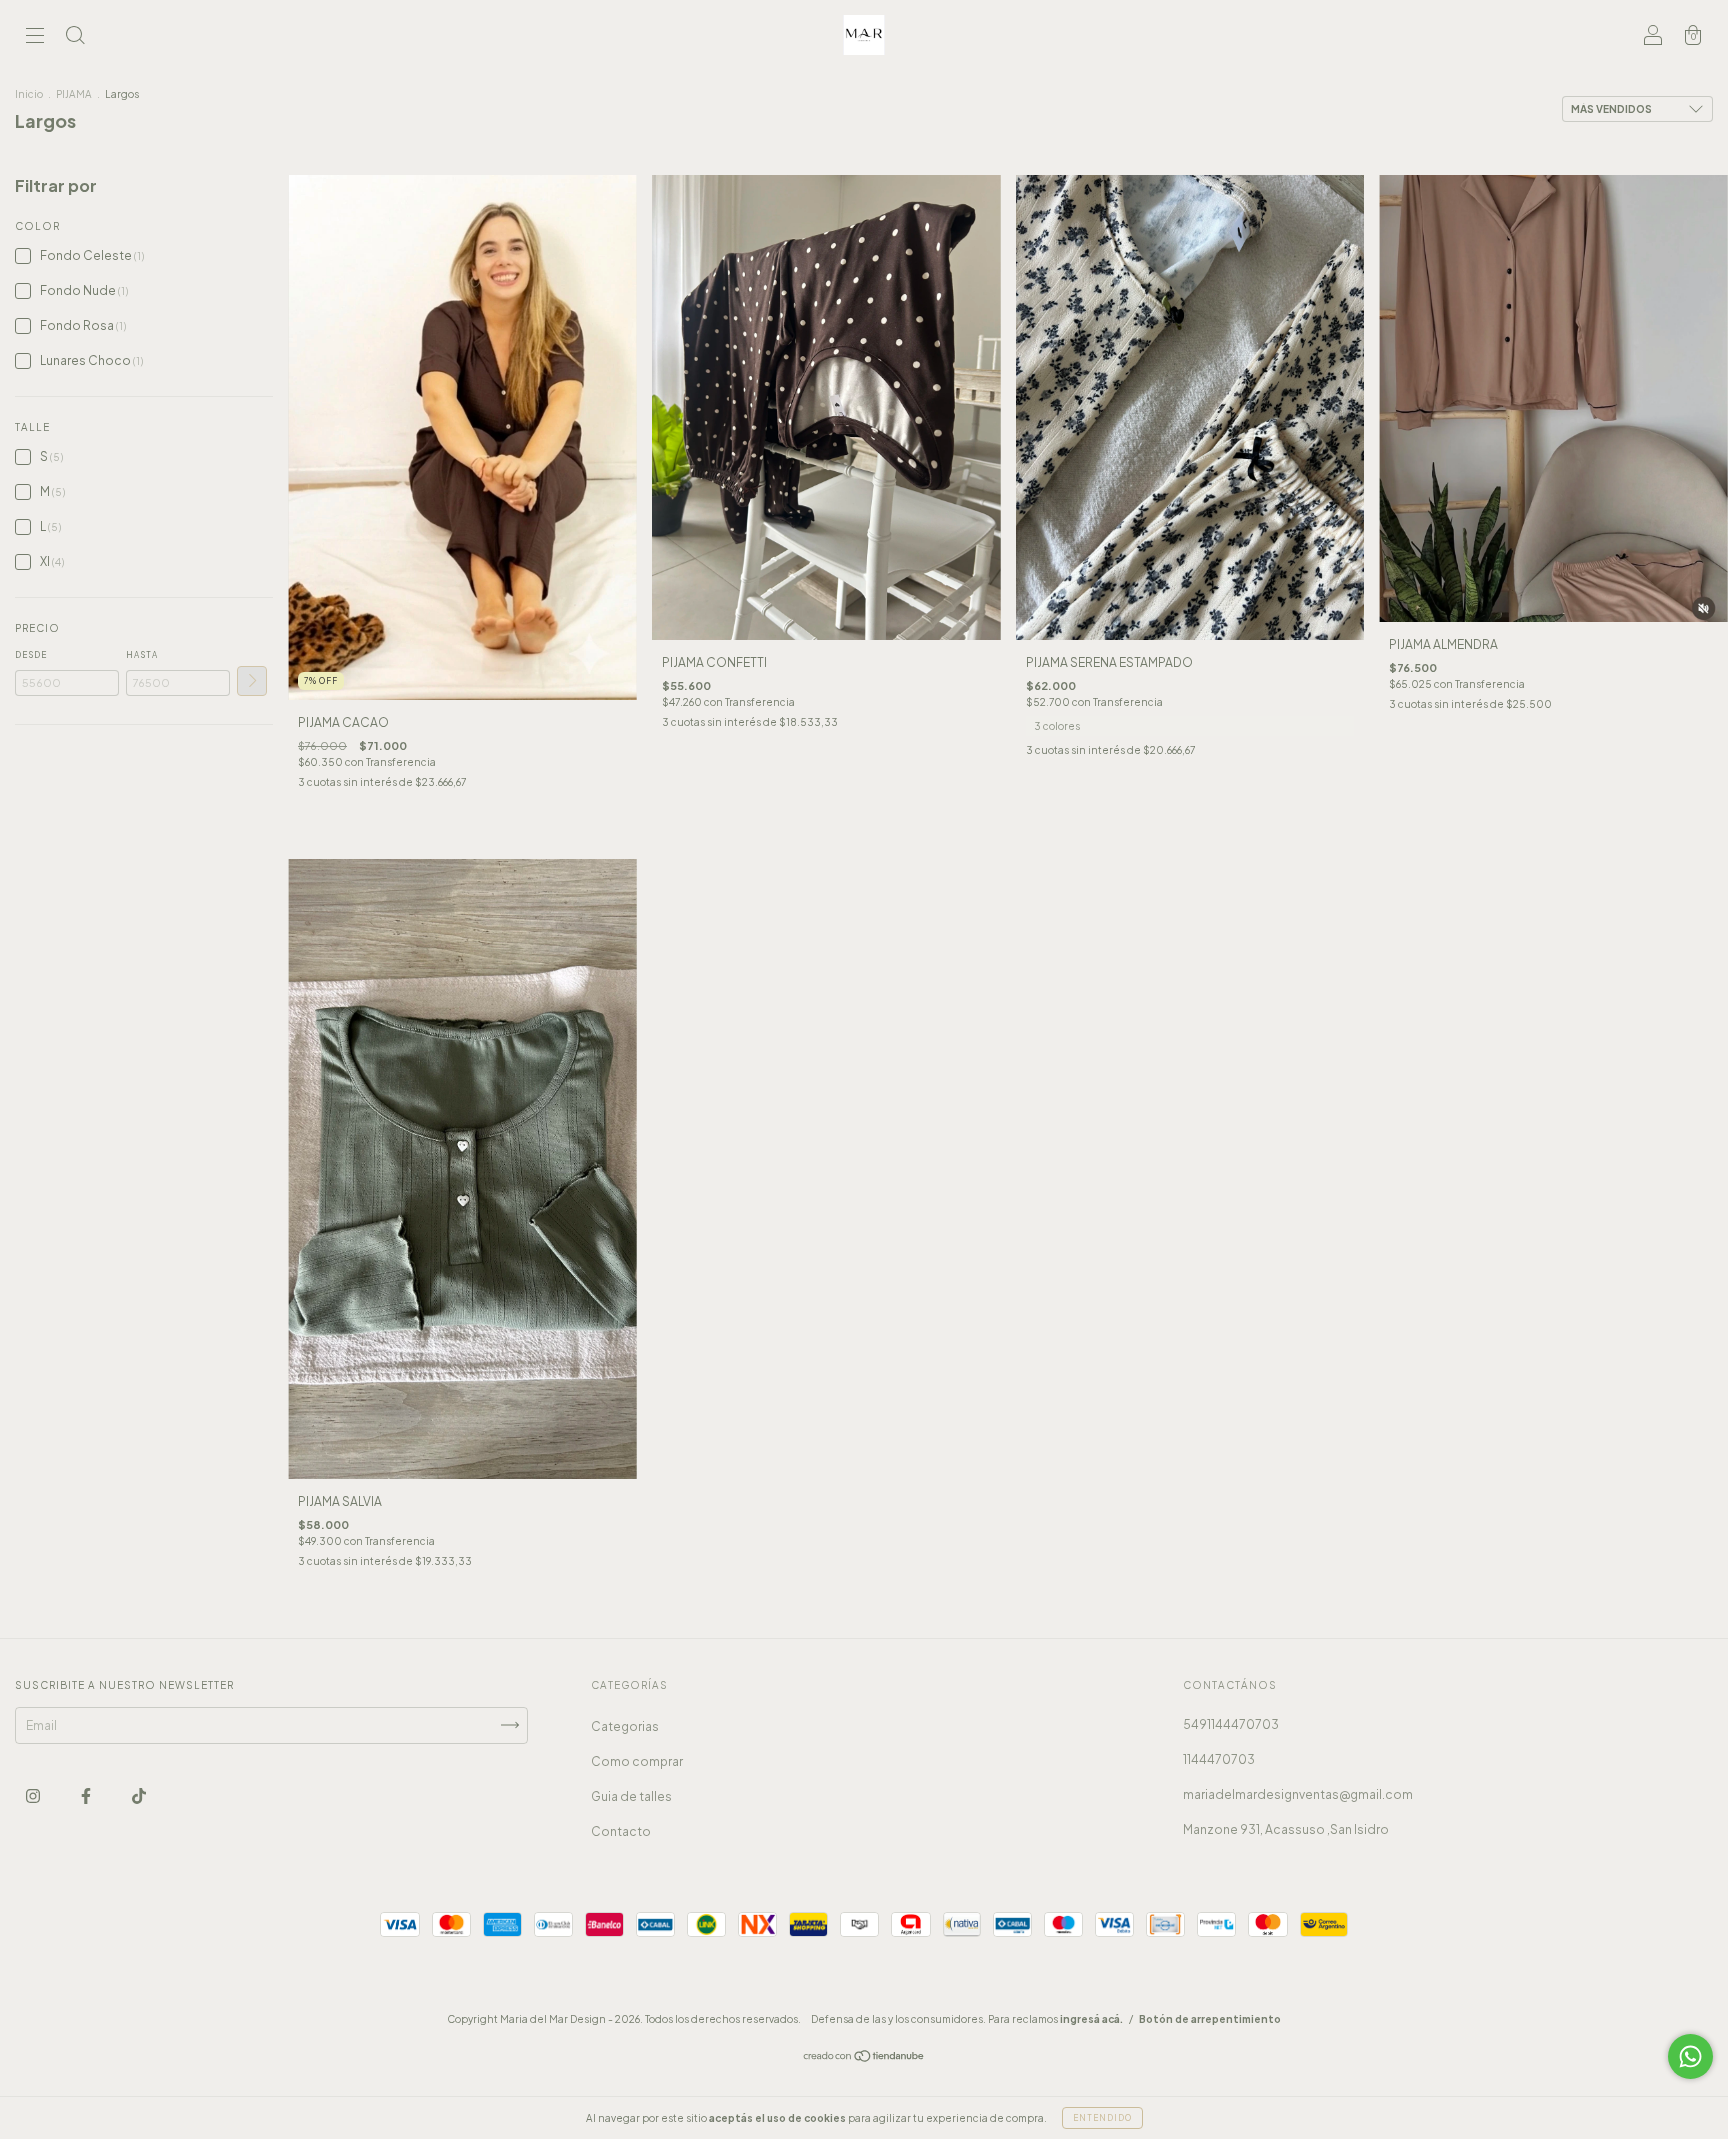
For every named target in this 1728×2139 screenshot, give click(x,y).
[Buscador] (75, 37)
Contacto (621, 1831)
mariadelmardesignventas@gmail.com (1298, 1794)
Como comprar (637, 1761)
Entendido (1102, 2118)
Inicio (29, 94)
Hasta (142, 655)
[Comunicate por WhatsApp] (1690, 2056)
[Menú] (35, 37)
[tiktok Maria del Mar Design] (139, 1795)
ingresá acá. (1091, 2019)
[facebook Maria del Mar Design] (87, 1795)
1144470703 (1219, 1759)
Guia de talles (631, 1796)
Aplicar (252, 681)
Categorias (625, 1726)
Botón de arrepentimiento (1210, 2019)
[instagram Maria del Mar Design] (34, 1795)
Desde (31, 655)
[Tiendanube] (864, 2058)
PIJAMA (74, 94)
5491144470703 (1231, 1724)
